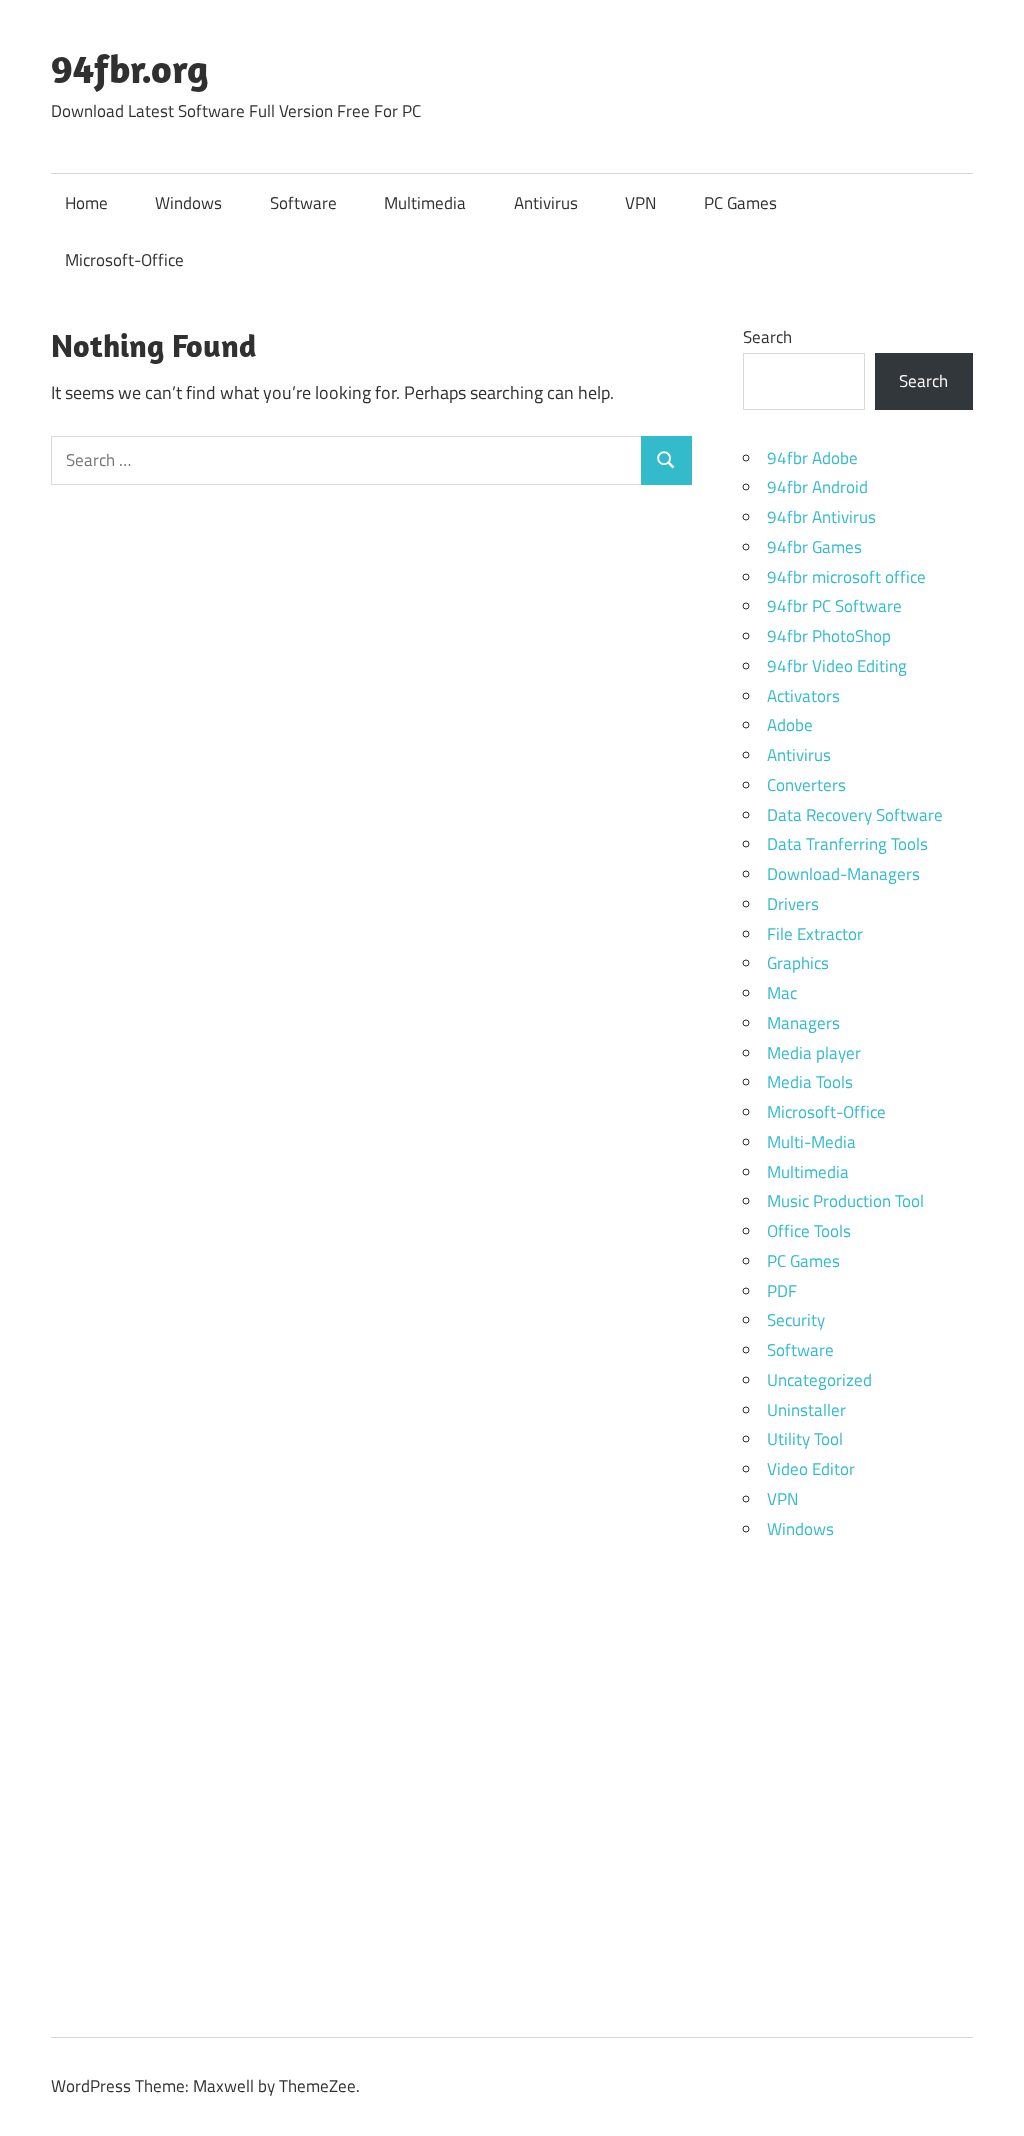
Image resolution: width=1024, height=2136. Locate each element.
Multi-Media (811, 1142)
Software (303, 203)
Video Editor (811, 1469)
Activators (803, 696)
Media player (814, 1053)
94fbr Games (814, 547)
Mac (782, 993)
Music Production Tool (845, 1201)
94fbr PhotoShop (829, 636)
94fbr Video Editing (837, 666)
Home (86, 203)
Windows (188, 203)
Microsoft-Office (124, 260)
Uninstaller (806, 1410)
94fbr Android (817, 487)
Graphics (798, 963)
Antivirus (546, 203)
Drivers (793, 904)
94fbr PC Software (834, 606)
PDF (782, 1291)
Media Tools (810, 1082)
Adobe (790, 725)
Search (767, 337)
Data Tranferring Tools (847, 844)
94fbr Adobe (812, 458)
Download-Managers (843, 874)
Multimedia (425, 203)
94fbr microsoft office (846, 577)
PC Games (740, 203)
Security (796, 1320)
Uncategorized (819, 1380)
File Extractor (815, 934)
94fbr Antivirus (821, 517)
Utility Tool (805, 1439)
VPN (640, 203)
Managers (803, 1023)
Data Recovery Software (855, 815)
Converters (806, 785)
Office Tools (809, 1231)
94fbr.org (130, 68)
